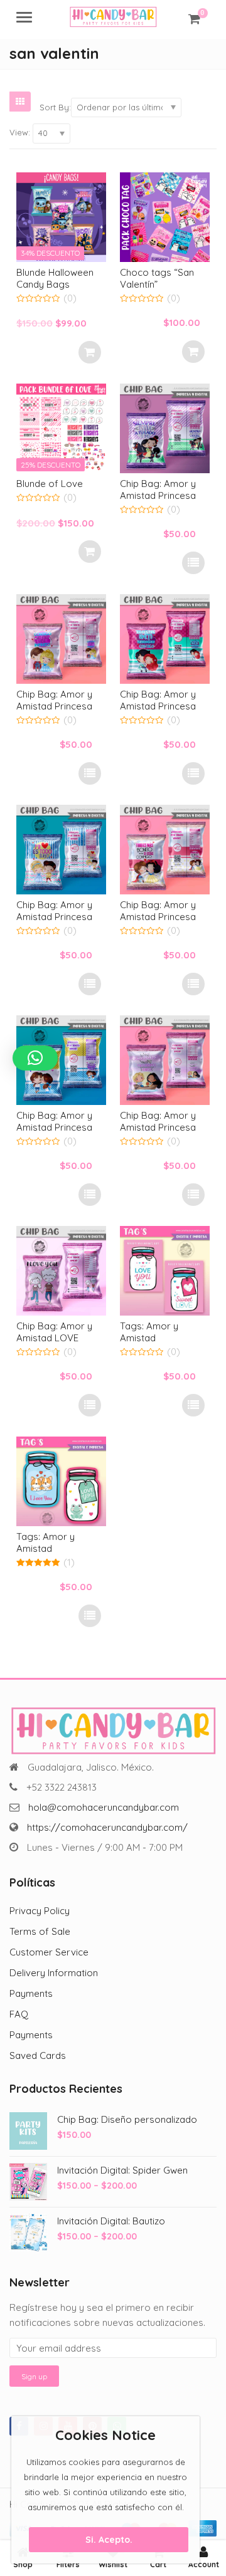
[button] (35, 1058)
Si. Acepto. (109, 2540)
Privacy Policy (40, 1911)
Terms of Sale (40, 1931)
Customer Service (49, 1952)
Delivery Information (54, 1973)
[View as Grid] (20, 102)
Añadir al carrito (90, 352)
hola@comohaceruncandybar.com (104, 1807)
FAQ (19, 2014)
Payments (31, 1993)
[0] (194, 19)
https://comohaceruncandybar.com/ (107, 1827)
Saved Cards (38, 2055)
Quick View (67, 272)
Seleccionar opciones (193, 563)
